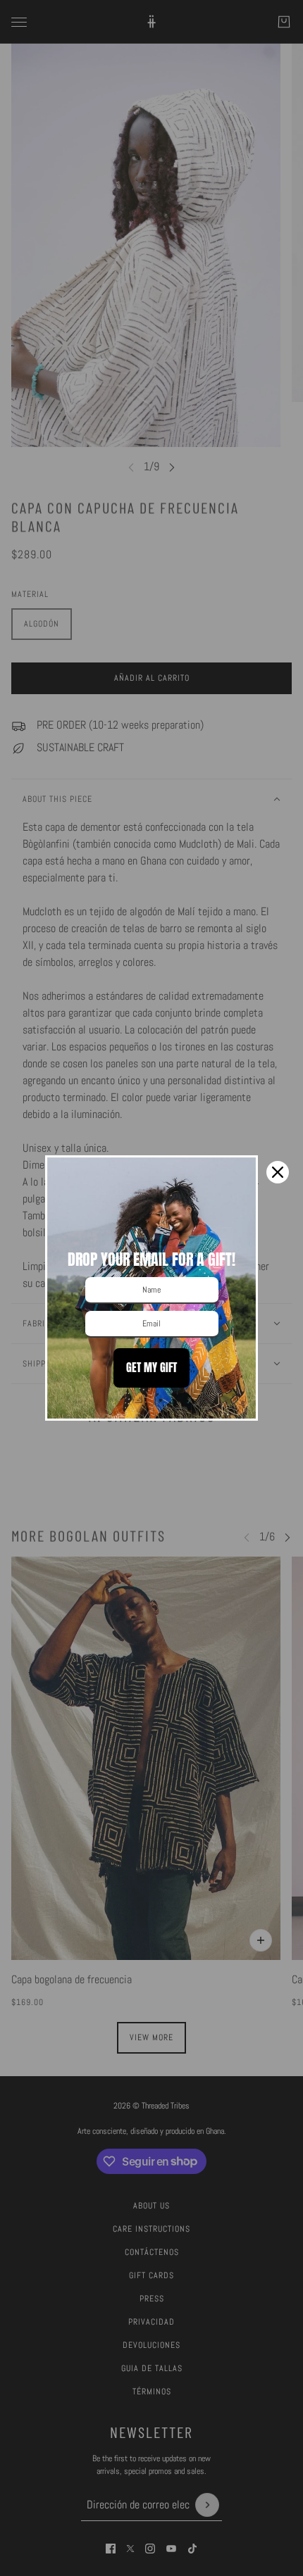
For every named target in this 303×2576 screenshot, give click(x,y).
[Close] (278, 1172)
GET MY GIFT (151, 1367)
